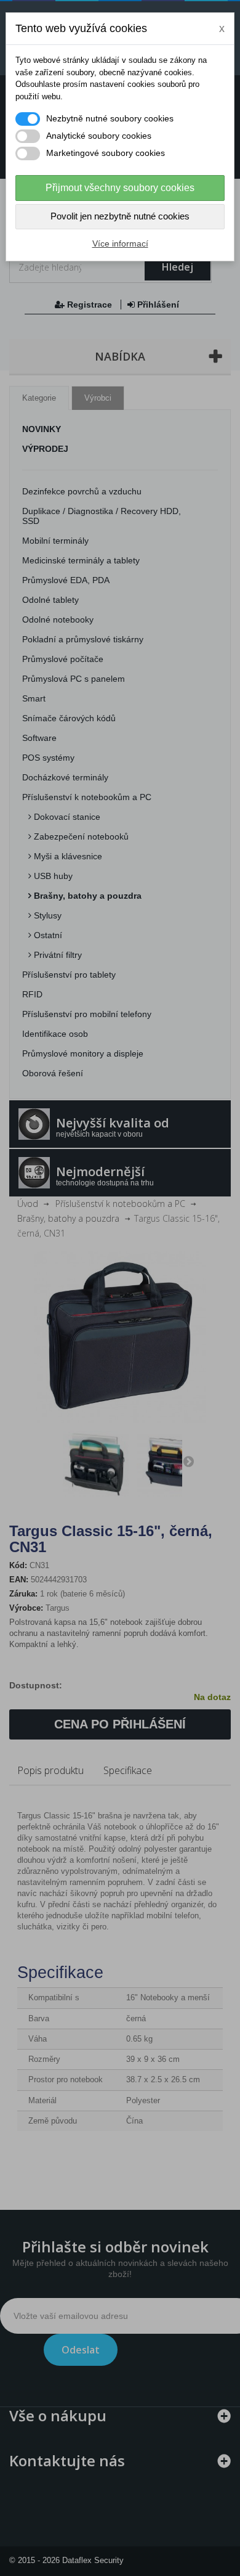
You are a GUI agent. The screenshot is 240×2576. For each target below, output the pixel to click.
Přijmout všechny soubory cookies (120, 188)
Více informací (120, 243)
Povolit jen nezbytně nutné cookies (120, 216)
